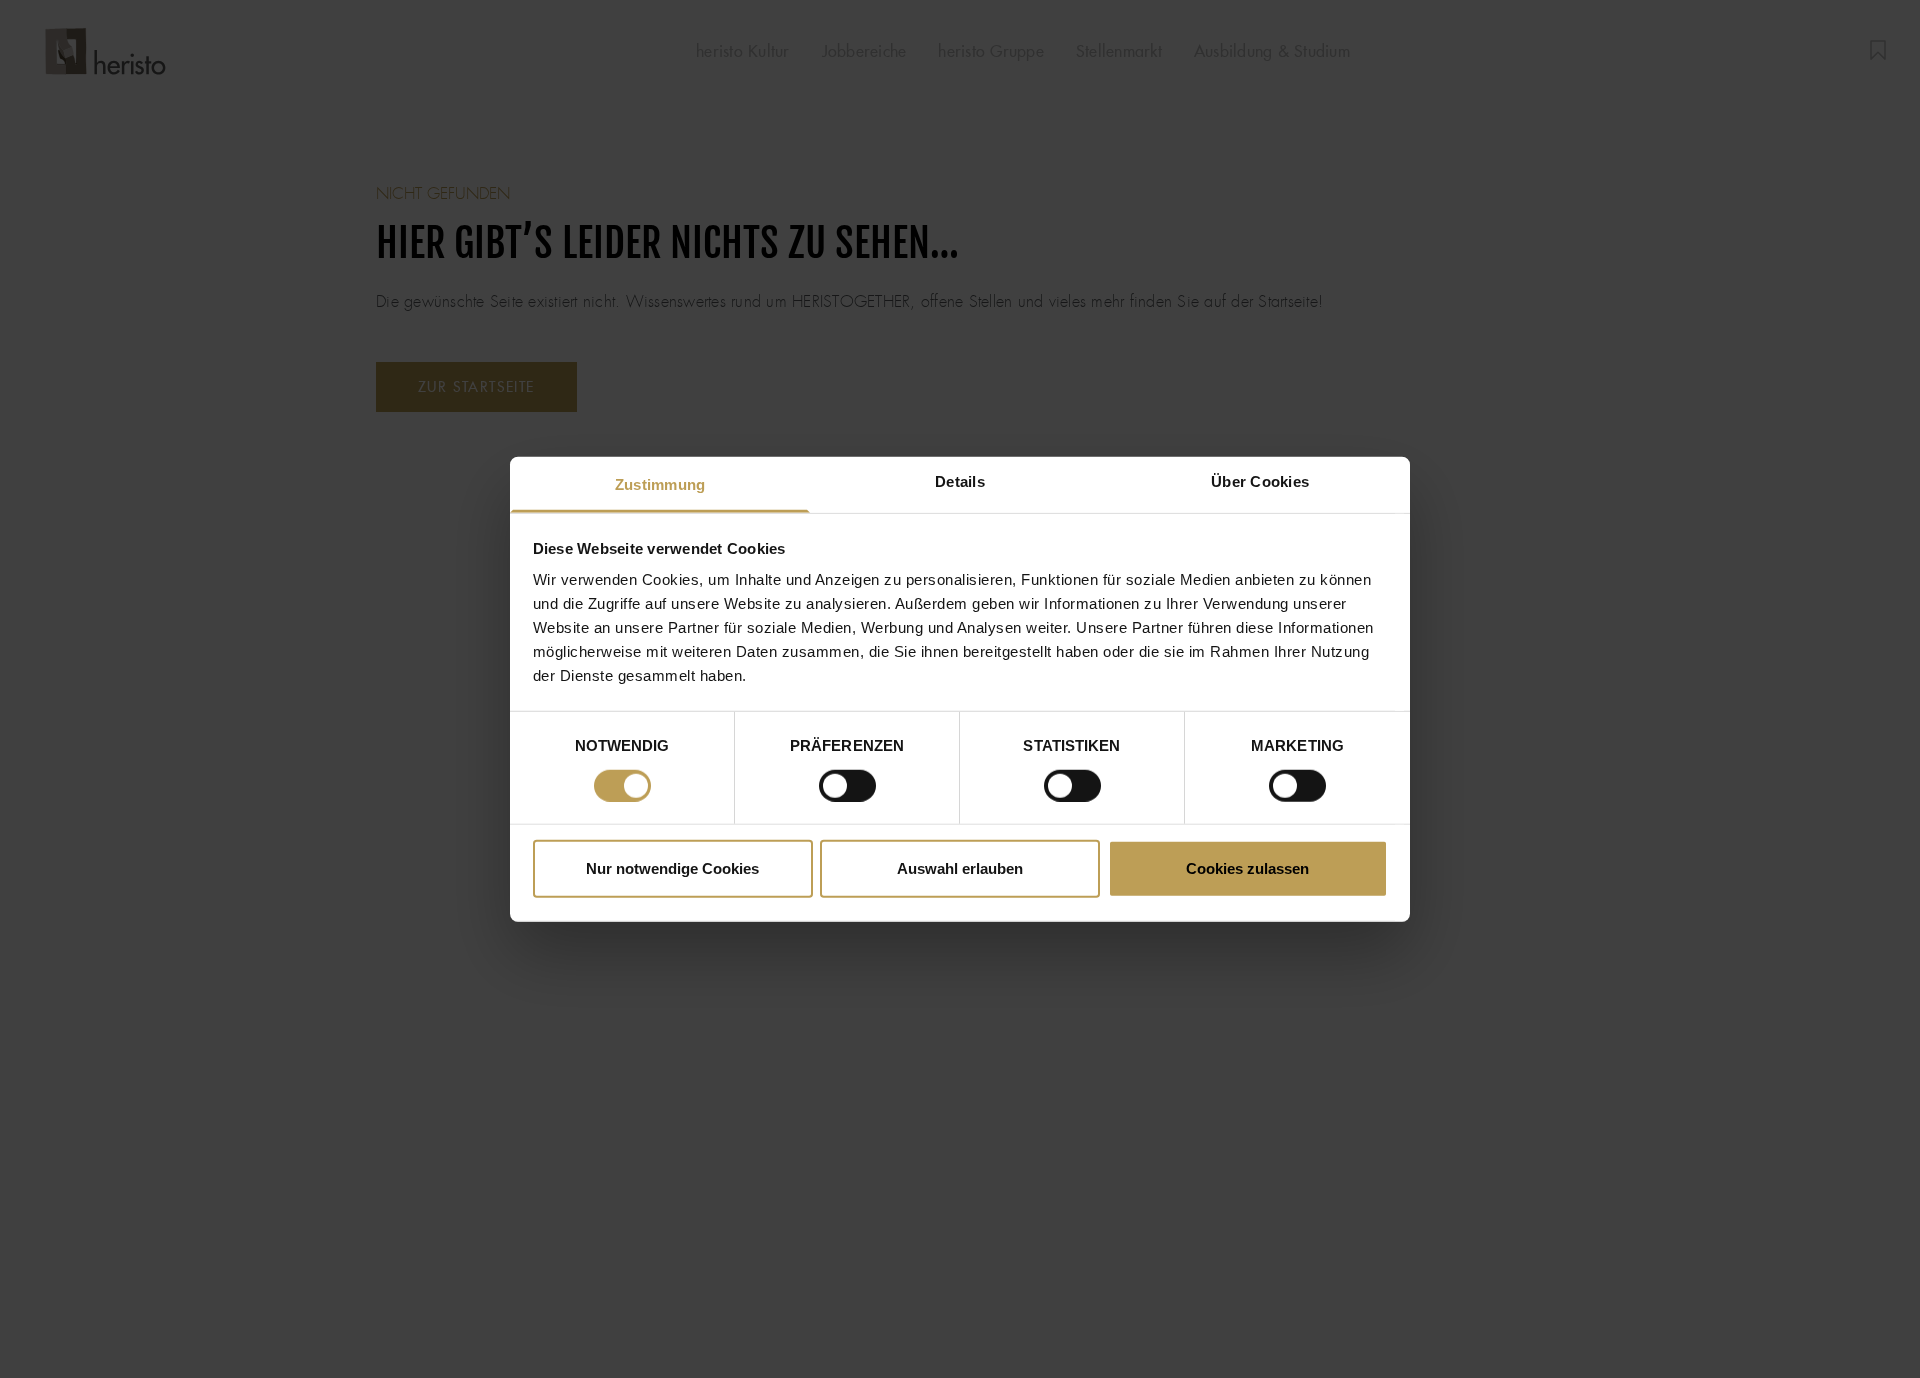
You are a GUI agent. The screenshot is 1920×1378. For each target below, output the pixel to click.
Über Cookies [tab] (1260, 481)
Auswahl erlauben (960, 868)
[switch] (847, 785)
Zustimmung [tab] (660, 484)
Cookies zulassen (1247, 868)
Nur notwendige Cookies (672, 868)
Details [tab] (960, 481)
